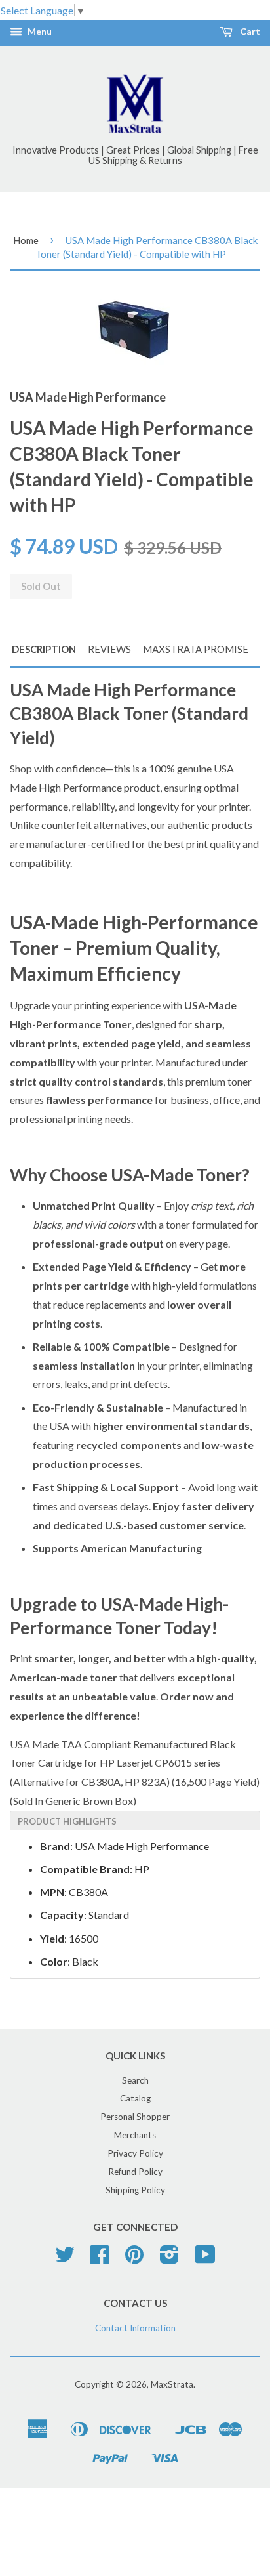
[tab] (135, 1821)
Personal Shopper (135, 2117)
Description (44, 649)
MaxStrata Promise (196, 649)
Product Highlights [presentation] (67, 1821)
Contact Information (135, 2328)
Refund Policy (135, 2172)
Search (135, 2080)
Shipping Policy (135, 2190)
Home (26, 240)
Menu (39, 32)
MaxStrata (172, 2384)
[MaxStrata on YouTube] (205, 2259)
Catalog (135, 2098)
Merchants (135, 2135)
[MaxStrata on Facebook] (100, 2259)
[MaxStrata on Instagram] (169, 2259)
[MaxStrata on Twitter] (65, 2259)
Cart (249, 32)
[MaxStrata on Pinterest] (134, 2259)
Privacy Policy (135, 2153)
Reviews (109, 649)
